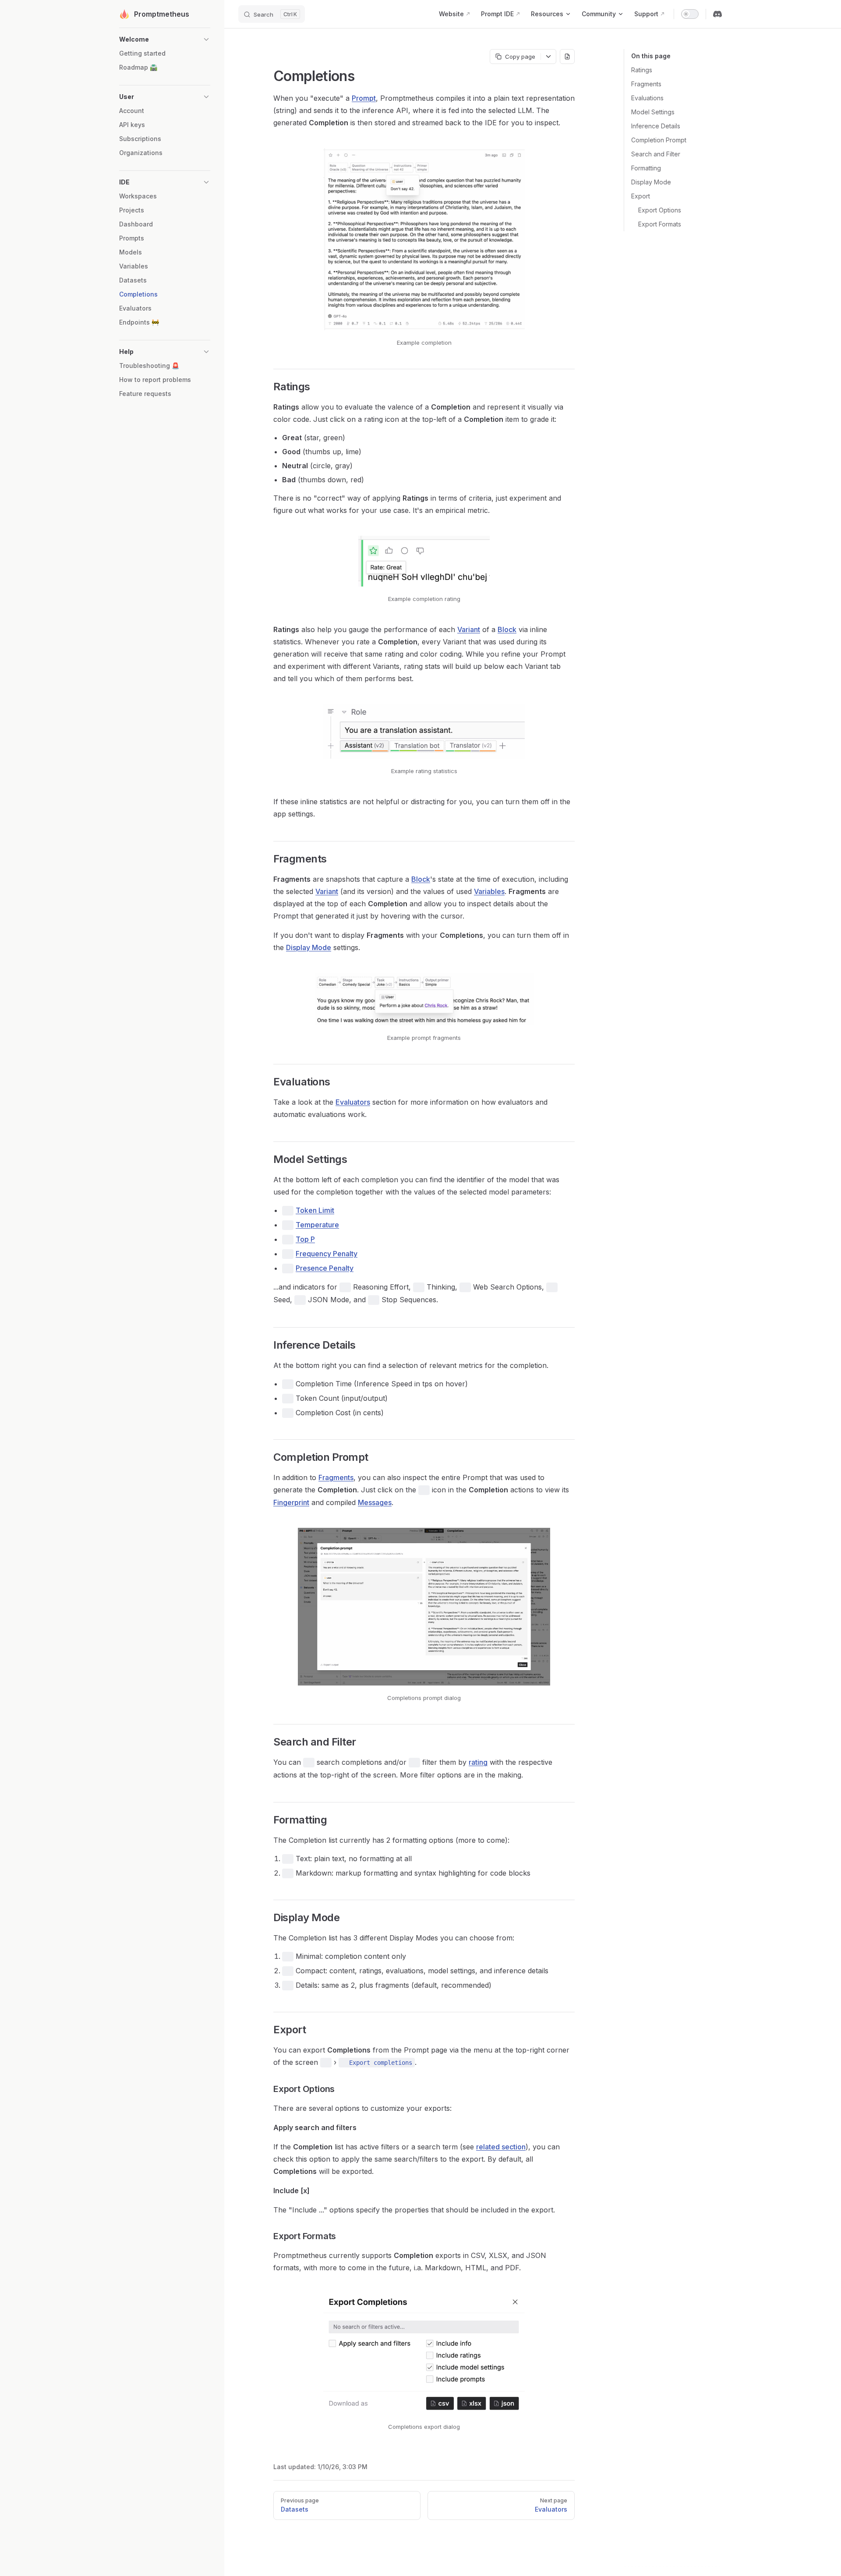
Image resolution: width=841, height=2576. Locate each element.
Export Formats (660, 224)
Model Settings (653, 112)
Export (641, 196)
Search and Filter (656, 154)
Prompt (364, 98)
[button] (165, 39)
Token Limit (315, 1210)
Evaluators (353, 1102)
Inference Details (656, 126)
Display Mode (651, 182)
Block (507, 629)
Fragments (646, 84)
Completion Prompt (659, 140)
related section (501, 2147)
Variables (489, 891)
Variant (469, 629)
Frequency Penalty (327, 1254)
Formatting (646, 168)
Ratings (642, 70)
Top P (305, 1239)
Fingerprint (291, 1502)
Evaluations (647, 98)
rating (478, 1762)
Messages (375, 1502)
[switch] (690, 14)
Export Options (660, 210)
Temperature (317, 1225)
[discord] (717, 14)
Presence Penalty (325, 1268)
